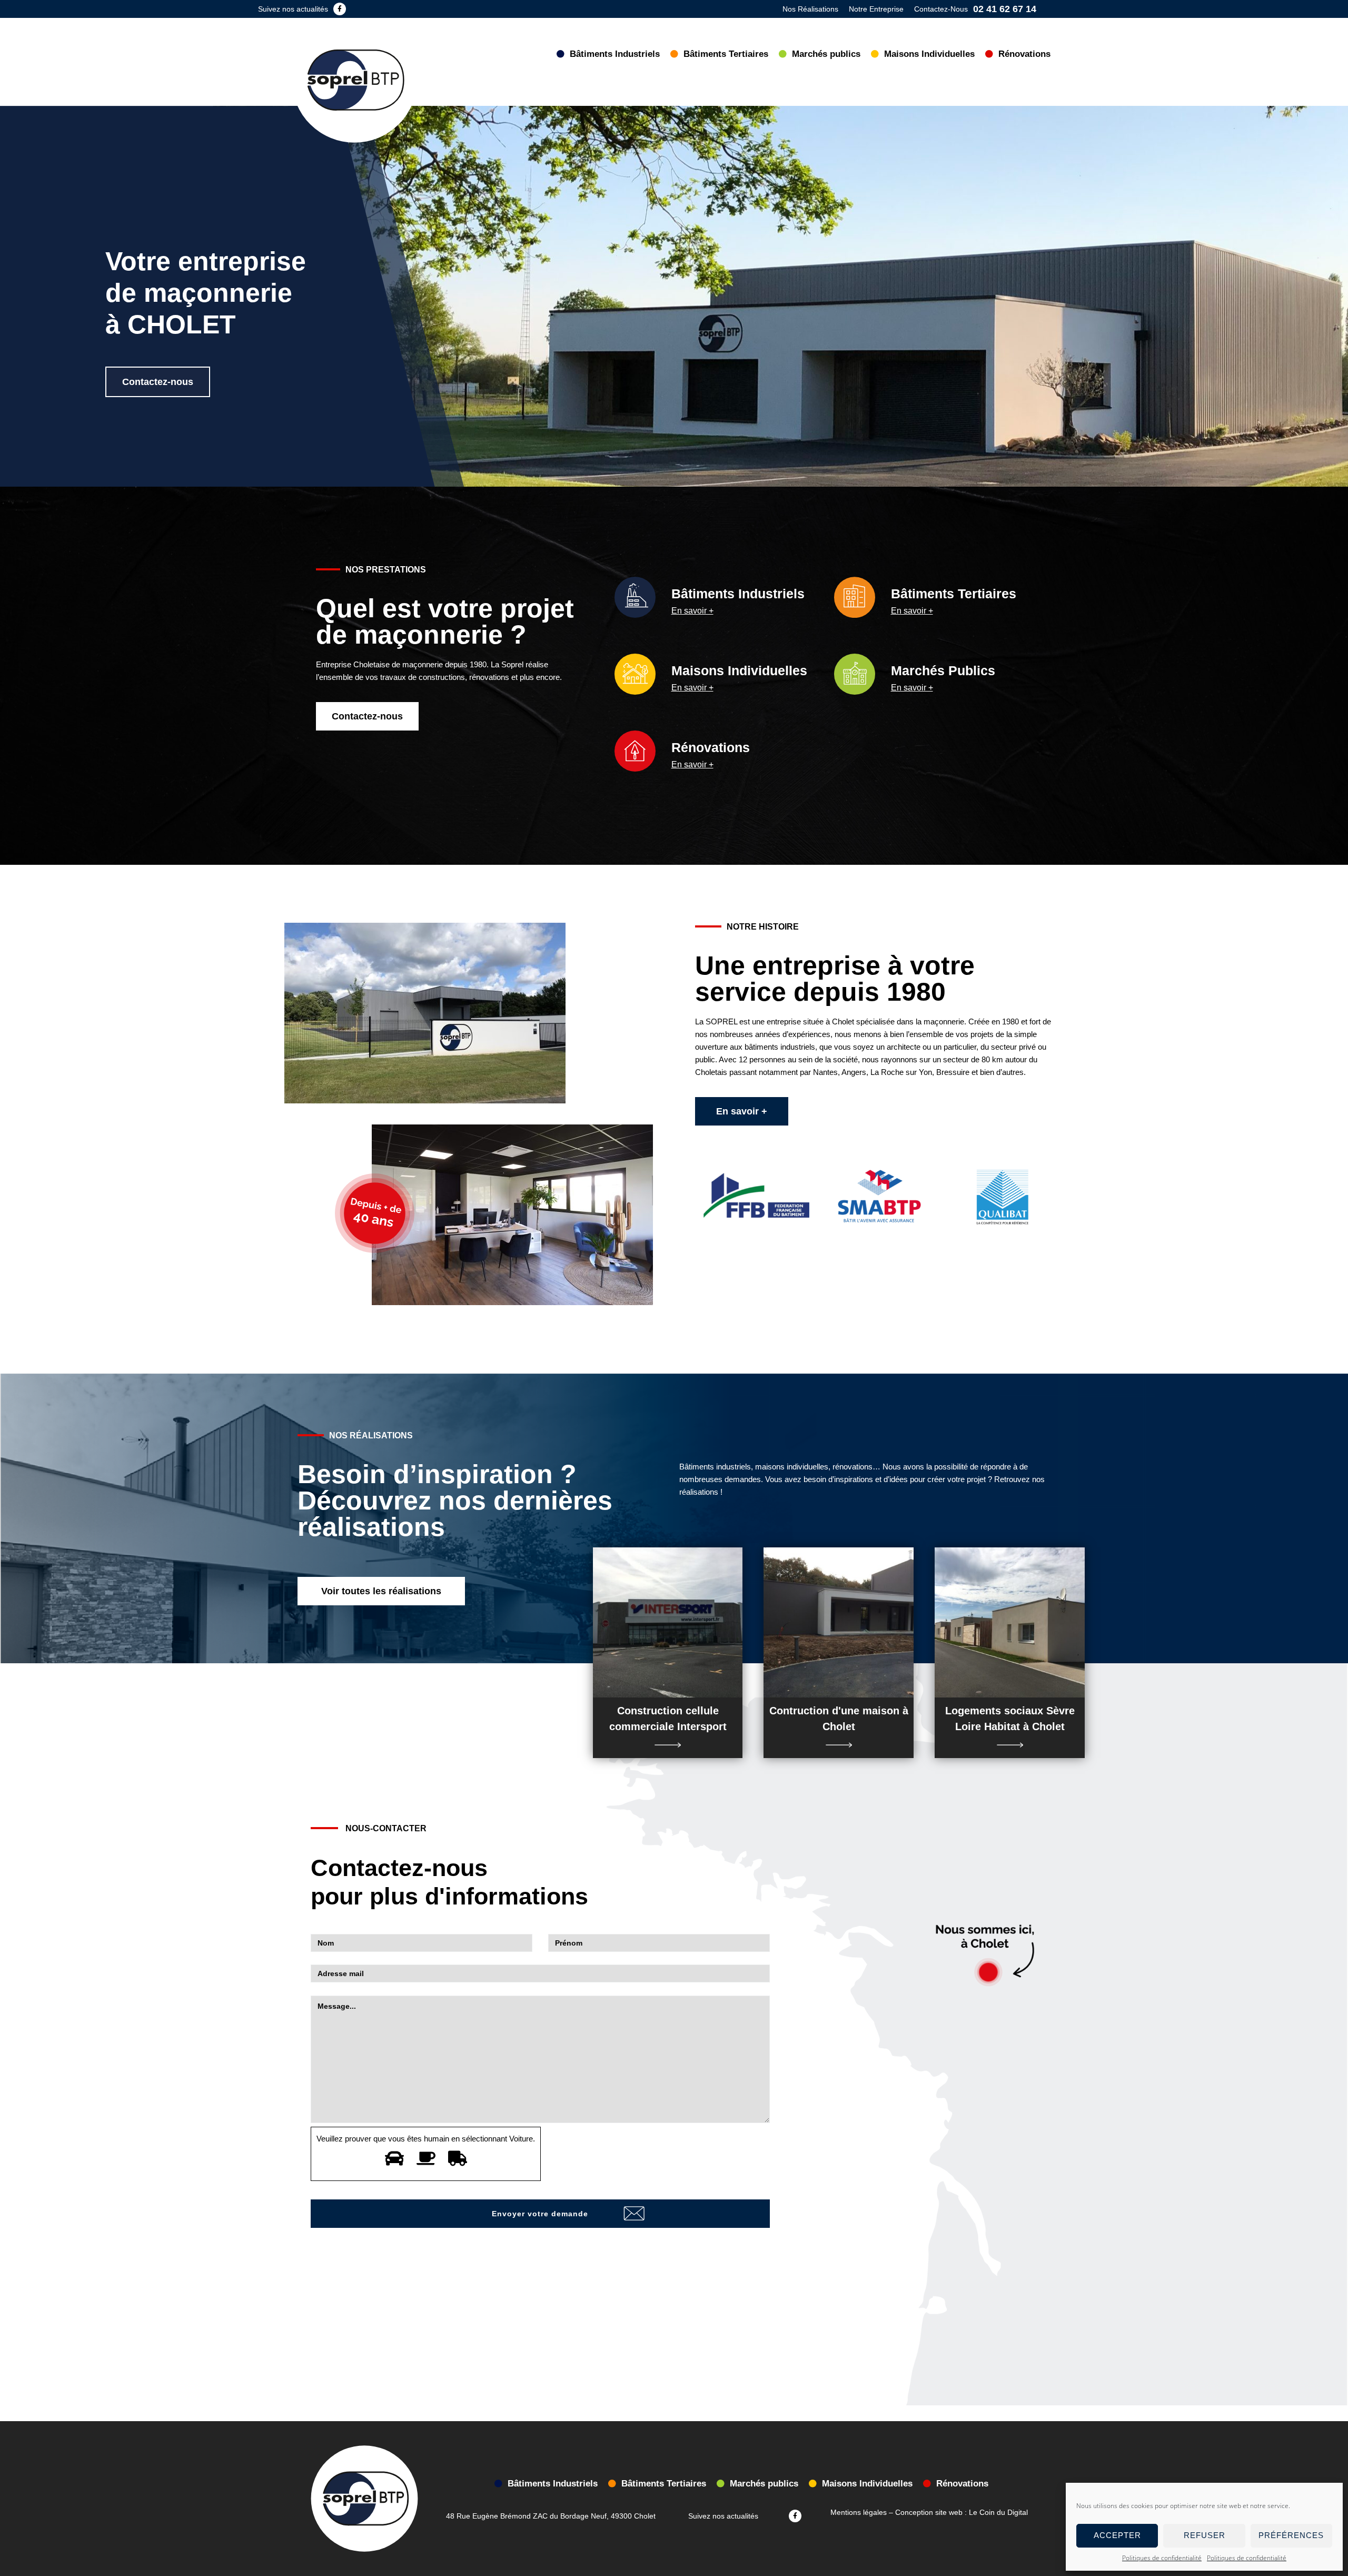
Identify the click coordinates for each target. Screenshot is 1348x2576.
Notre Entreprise (876, 9)
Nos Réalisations (810, 9)
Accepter (1117, 2535)
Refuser (1205, 2535)
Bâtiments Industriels (738, 594)
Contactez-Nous (941, 9)
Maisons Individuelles (739, 670)
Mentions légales (859, 2512)
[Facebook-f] (340, 9)
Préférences (1291, 2535)
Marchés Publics (943, 670)
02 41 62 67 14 (1005, 9)
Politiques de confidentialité (1162, 2558)
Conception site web (929, 2512)
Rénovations (711, 747)
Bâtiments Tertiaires (954, 594)
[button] (158, 382)
